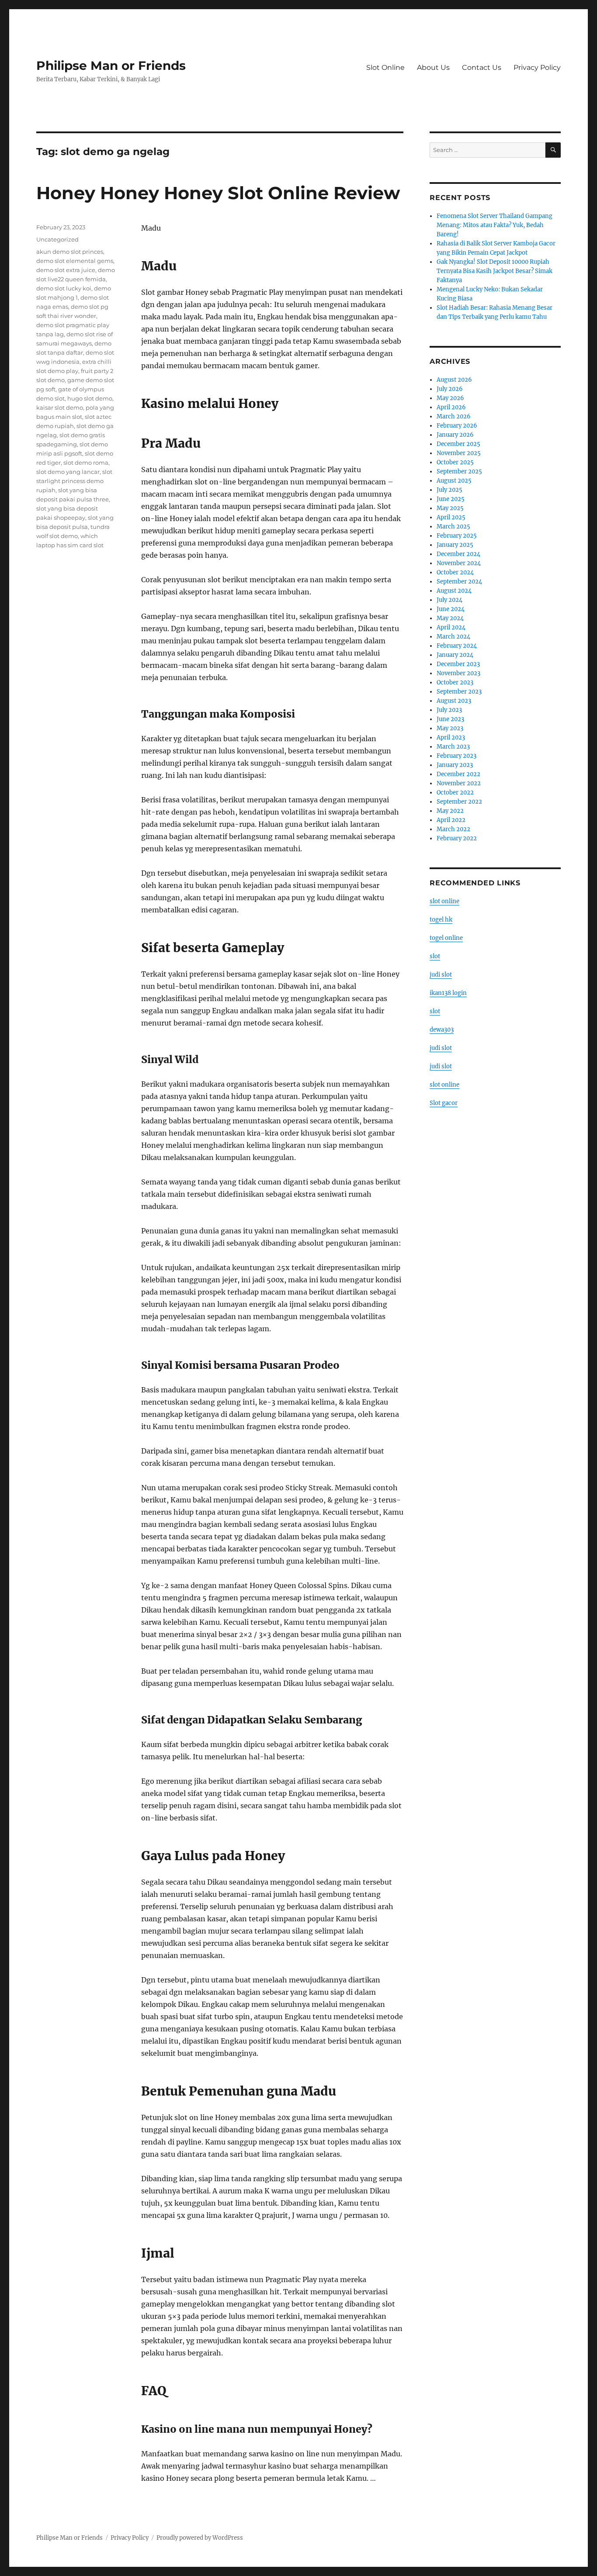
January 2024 (455, 655)
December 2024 (458, 554)
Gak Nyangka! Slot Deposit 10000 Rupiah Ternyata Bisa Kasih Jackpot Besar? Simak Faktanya (495, 271)
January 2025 (455, 545)
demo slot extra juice (66, 270)
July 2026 (450, 389)
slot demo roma (86, 463)
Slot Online (385, 67)
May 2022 (450, 811)
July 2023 (449, 710)
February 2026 (457, 426)
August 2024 (454, 591)
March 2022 (453, 829)
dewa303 (442, 1030)
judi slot (441, 975)
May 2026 (450, 398)
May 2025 (450, 508)
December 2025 (458, 444)
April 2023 (451, 737)
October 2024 (455, 572)
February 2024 (457, 646)
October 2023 (455, 682)
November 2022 (459, 783)
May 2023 (450, 728)
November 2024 (459, 563)
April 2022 (451, 820)
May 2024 (450, 618)
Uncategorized (57, 239)
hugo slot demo (90, 398)
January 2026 (455, 435)
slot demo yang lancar (68, 472)
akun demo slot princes (70, 252)
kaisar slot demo (60, 407)
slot (435, 956)
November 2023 (458, 673)
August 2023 (454, 701)
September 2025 (459, 471)
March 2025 (453, 527)
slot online (444, 901)
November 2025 (459, 453)
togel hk (441, 920)
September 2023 (459, 692)
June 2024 (451, 609)
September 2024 (459, 582)
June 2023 (450, 719)
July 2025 (449, 490)
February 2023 (456, 756)
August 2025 (454, 481)
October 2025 (455, 462)
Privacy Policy (537, 67)
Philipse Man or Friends (111, 66)
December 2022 (458, 774)
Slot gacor (444, 1103)
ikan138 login (448, 993)
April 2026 (451, 407)
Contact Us (482, 67)
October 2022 (455, 792)
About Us (433, 67)
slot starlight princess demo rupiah (74, 481)
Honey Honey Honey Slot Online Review (218, 193)
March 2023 (453, 747)
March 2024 (453, 637)
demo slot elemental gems (75, 261)
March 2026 (454, 416)
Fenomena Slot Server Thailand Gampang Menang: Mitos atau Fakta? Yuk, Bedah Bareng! (495, 225)
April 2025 (451, 517)
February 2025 (457, 536)
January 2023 (455, 765)
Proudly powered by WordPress (200, 2538)
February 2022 (457, 838)
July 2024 (449, 600)
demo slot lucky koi (64, 288)
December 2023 (458, 664)
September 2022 (459, 802)
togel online (446, 938)
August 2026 (454, 380)
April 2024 (451, 627)
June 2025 (451, 499)
